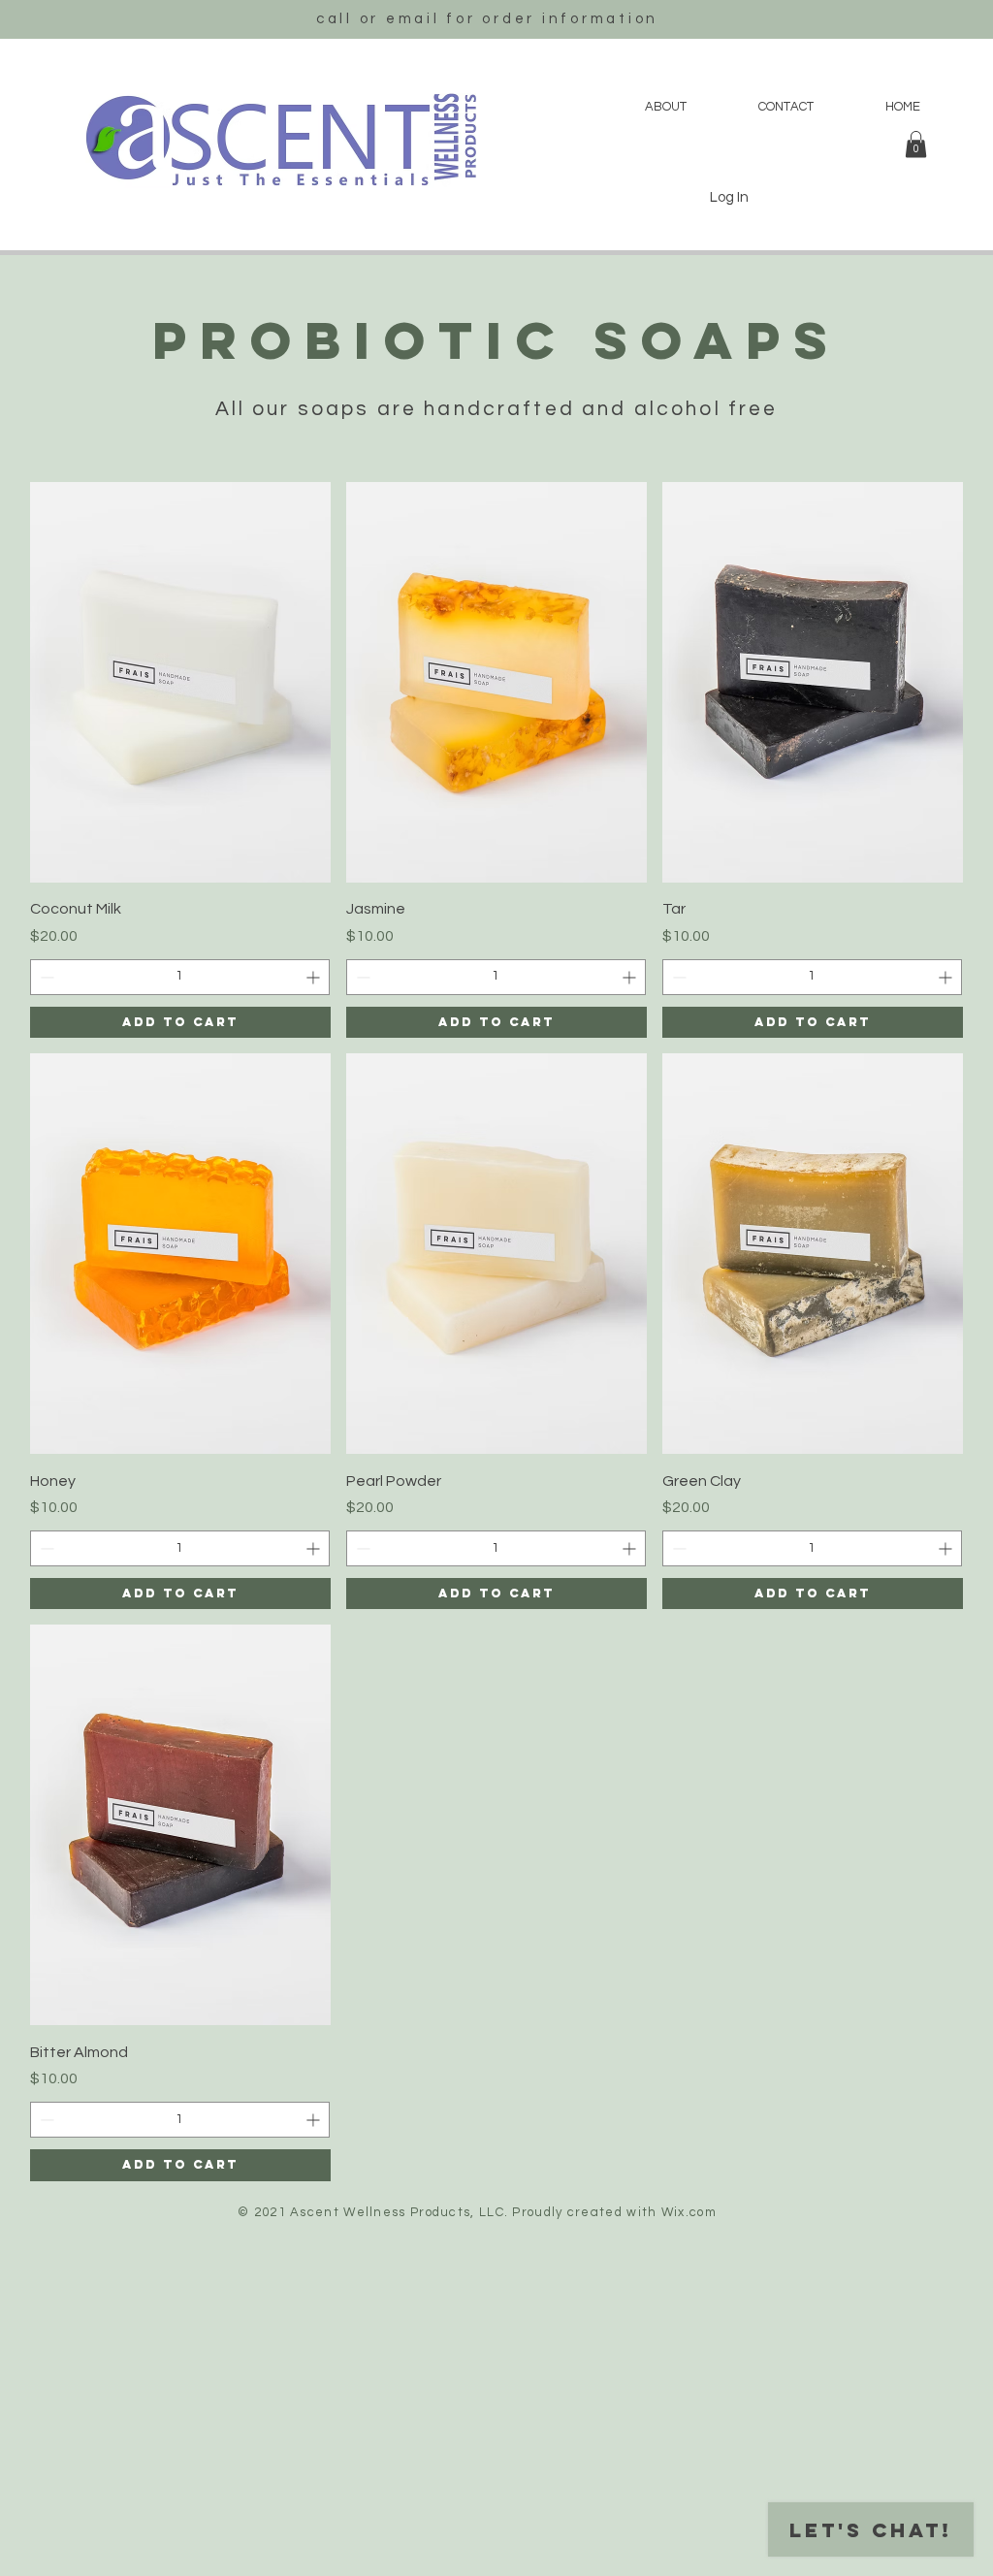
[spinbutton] (180, 977)
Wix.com (689, 2212)
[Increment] (315, 977)
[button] (916, 144)
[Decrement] (45, 977)
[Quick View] (180, 682)
